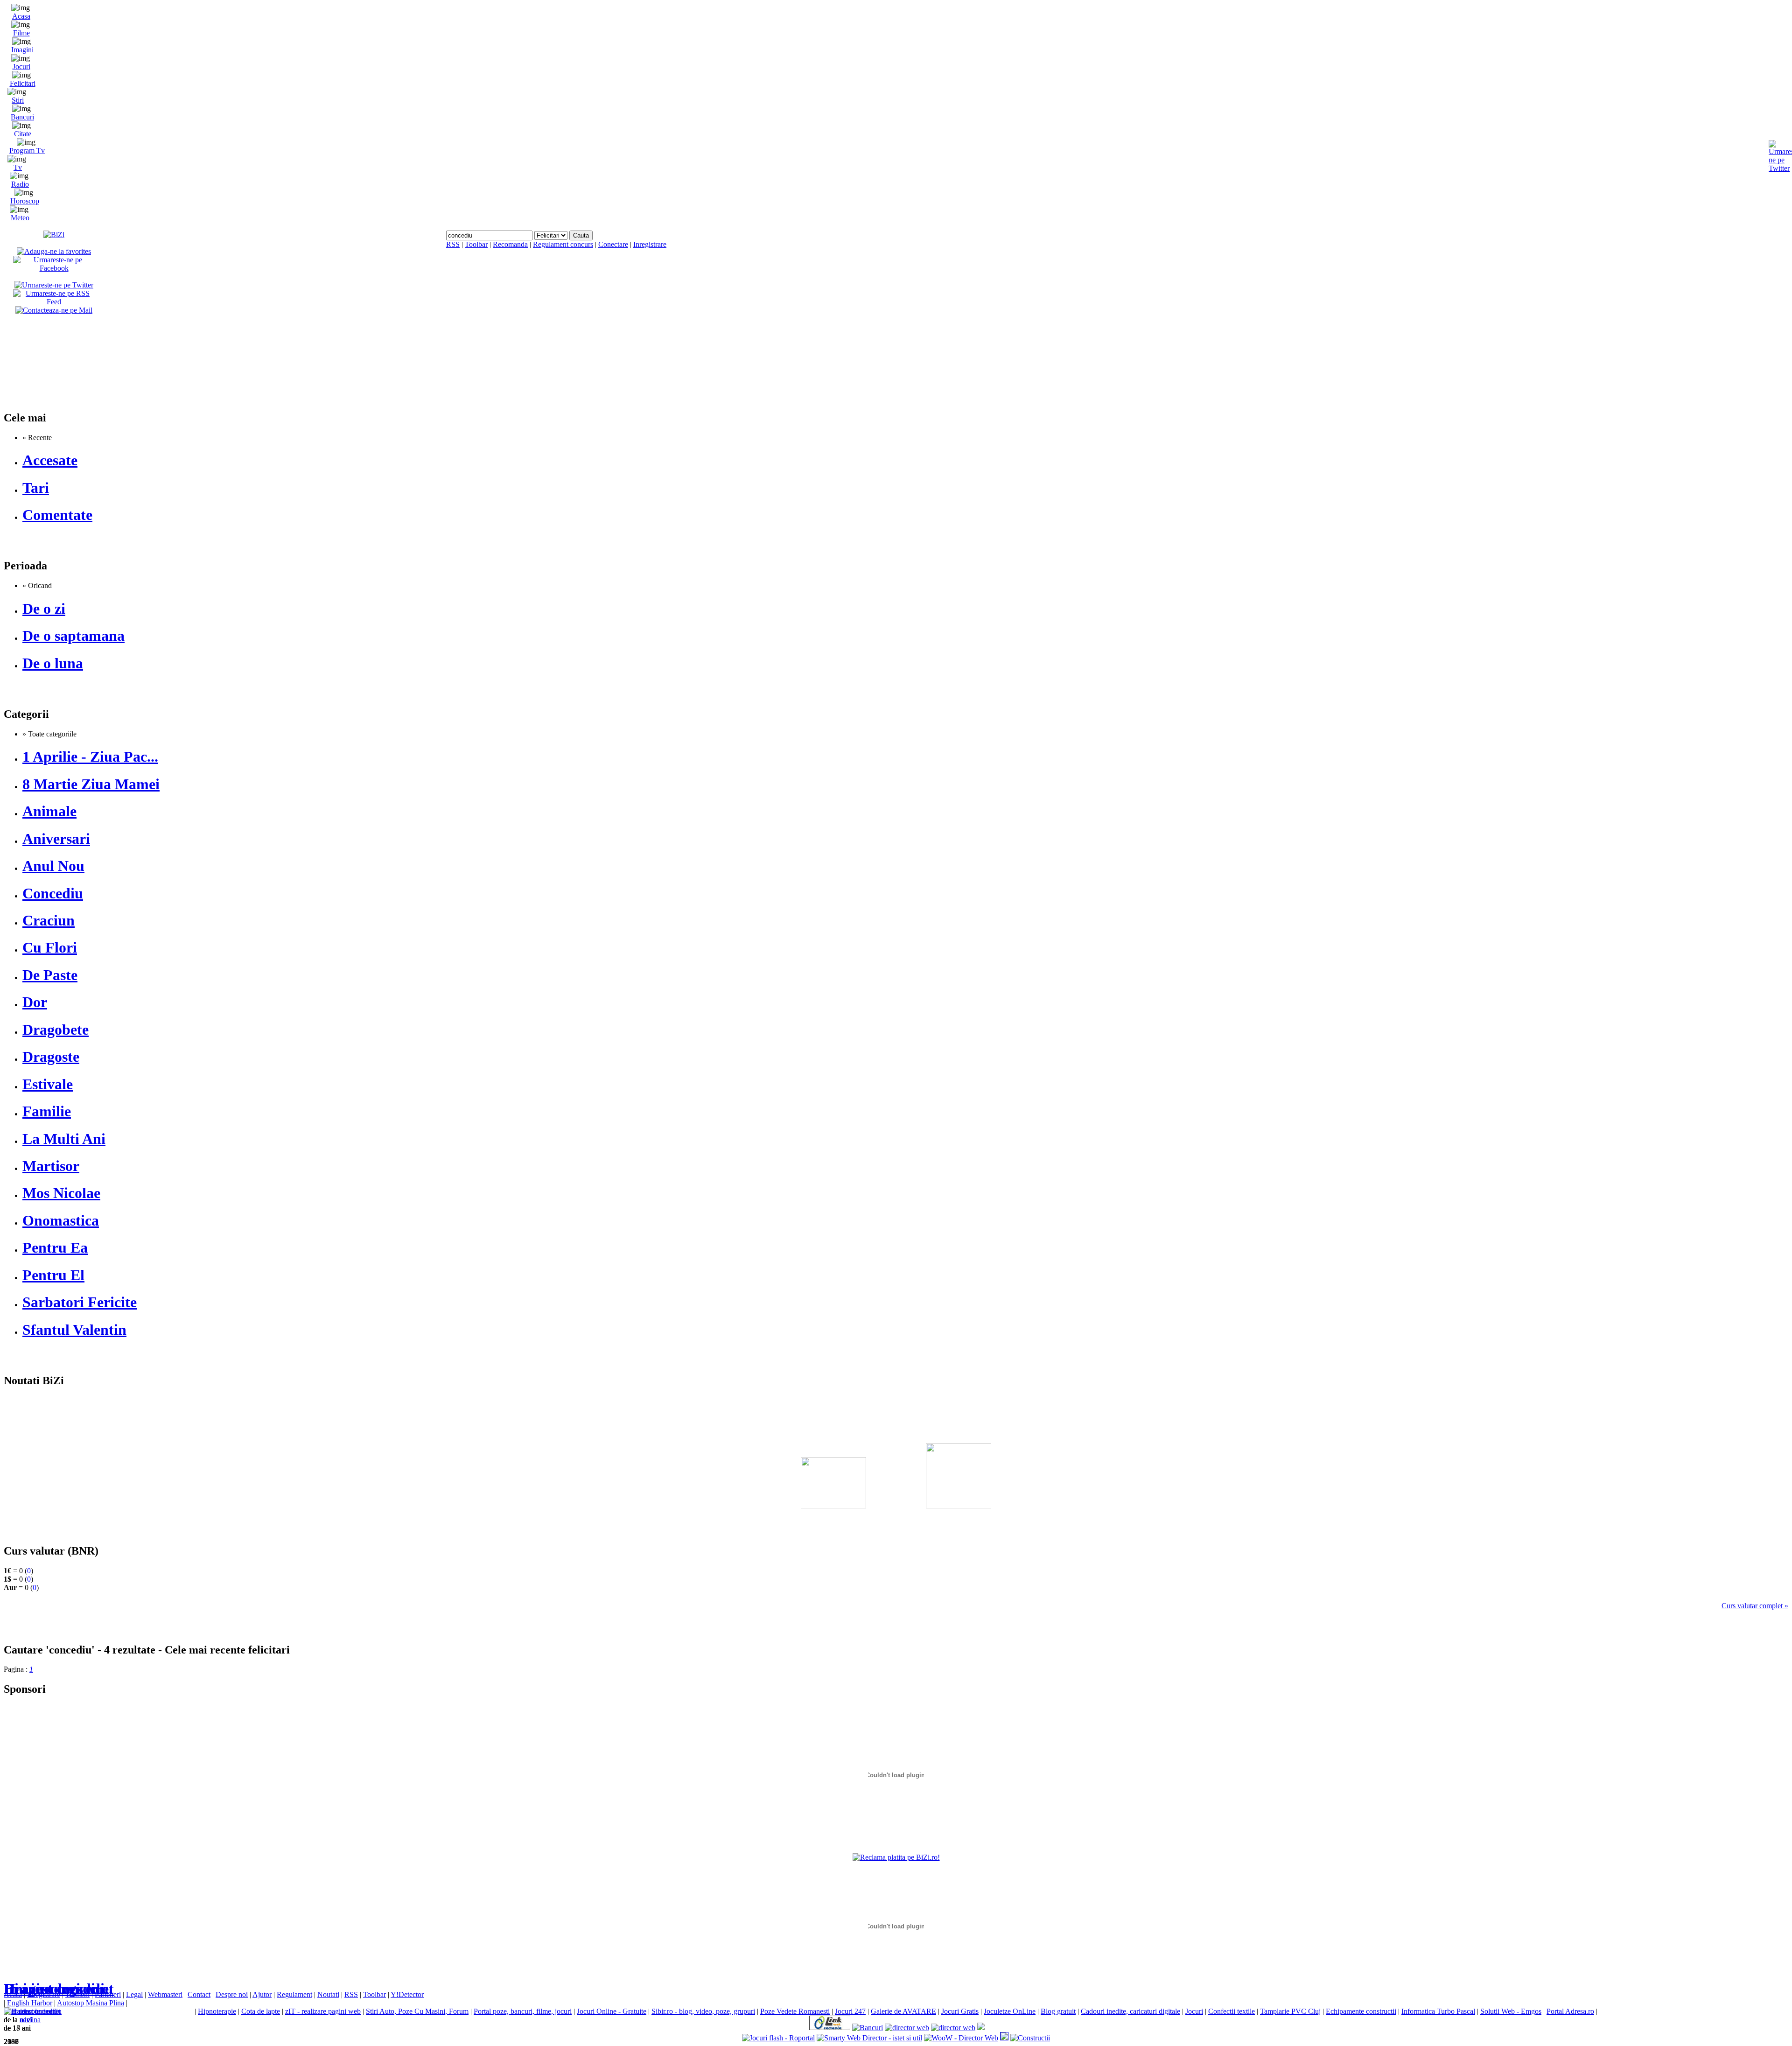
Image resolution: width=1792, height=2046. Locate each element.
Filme (21, 33)
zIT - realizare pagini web (323, 2011)
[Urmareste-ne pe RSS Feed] (54, 302)
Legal (134, 1994)
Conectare (613, 244)
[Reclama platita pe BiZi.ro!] (896, 1857)
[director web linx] (1004, 2038)
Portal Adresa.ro (1570, 2011)
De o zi (44, 609)
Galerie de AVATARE (903, 2011)
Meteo (20, 218)
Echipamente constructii (1361, 2011)
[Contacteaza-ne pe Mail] (54, 310)
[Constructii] (1030, 2038)
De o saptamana (73, 636)
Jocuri (21, 67)
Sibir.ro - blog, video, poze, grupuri (703, 2011)
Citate (23, 134)
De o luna (53, 663)
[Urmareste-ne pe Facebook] (54, 268)
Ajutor (262, 1994)
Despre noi (232, 1994)
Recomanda (510, 244)
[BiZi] (54, 235)
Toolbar (476, 244)
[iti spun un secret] (32, 2011)
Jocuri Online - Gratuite (612, 2011)
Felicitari (23, 83)
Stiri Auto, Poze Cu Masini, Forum (417, 2011)
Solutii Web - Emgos (1511, 2011)
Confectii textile (1232, 2011)
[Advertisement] (896, 1452)
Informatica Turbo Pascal (1438, 2011)
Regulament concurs (563, 244)
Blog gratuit (1058, 2011)
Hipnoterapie (217, 2011)
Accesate (50, 460)
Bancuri (22, 117)
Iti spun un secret (59, 1989)
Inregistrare (650, 244)
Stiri (18, 100)
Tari (36, 488)
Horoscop (25, 201)
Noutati (328, 1994)
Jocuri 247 (850, 2011)
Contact (199, 1994)
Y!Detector (407, 1994)
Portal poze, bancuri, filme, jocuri (523, 2011)
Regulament (294, 1994)
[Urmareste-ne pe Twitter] (54, 285)
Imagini (22, 50)
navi (26, 2020)
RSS (453, 244)
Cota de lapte (261, 2011)
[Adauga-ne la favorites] (54, 251)
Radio (20, 184)
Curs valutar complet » (1755, 1606)
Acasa (21, 16)
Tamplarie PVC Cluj (1290, 2011)
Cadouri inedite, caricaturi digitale (1130, 2011)
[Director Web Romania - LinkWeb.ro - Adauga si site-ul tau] (830, 2028)
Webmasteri (165, 1994)
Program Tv (27, 151)
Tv (18, 167)
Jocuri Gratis (960, 2011)
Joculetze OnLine (1010, 2011)
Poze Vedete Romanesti (795, 2011)
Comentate (57, 515)
